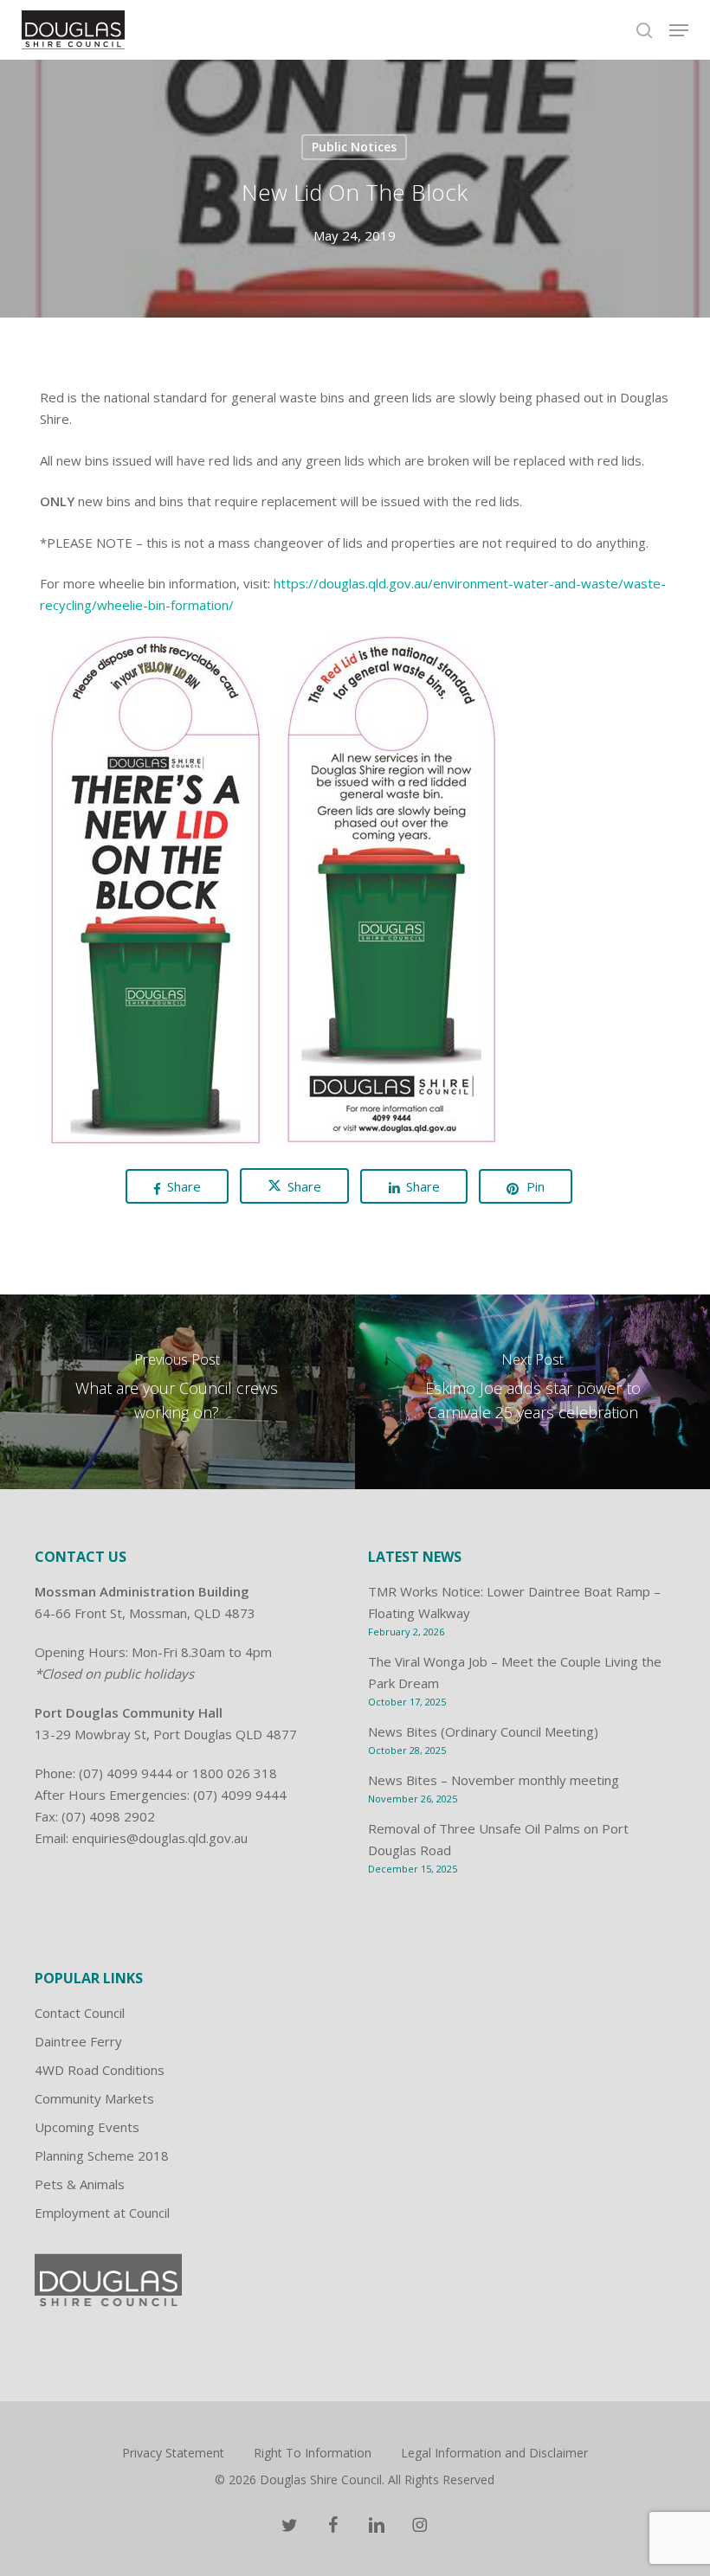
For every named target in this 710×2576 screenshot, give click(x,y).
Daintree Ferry (78, 2041)
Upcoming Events (87, 2127)
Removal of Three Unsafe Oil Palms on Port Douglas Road (498, 1839)
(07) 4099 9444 (126, 1773)
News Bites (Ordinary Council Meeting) (483, 1731)
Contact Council (80, 2013)
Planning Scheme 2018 (102, 2155)
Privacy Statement (173, 2453)
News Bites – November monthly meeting (494, 1780)
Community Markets (94, 2098)
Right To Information (313, 2453)
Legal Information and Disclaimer (494, 2453)
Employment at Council (102, 2213)
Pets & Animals (80, 2184)
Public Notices (354, 147)
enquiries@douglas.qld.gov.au (160, 1838)
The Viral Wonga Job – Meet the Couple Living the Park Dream (515, 1672)
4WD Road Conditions (100, 2070)
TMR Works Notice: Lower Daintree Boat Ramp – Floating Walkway (514, 1602)
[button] (679, 30)
